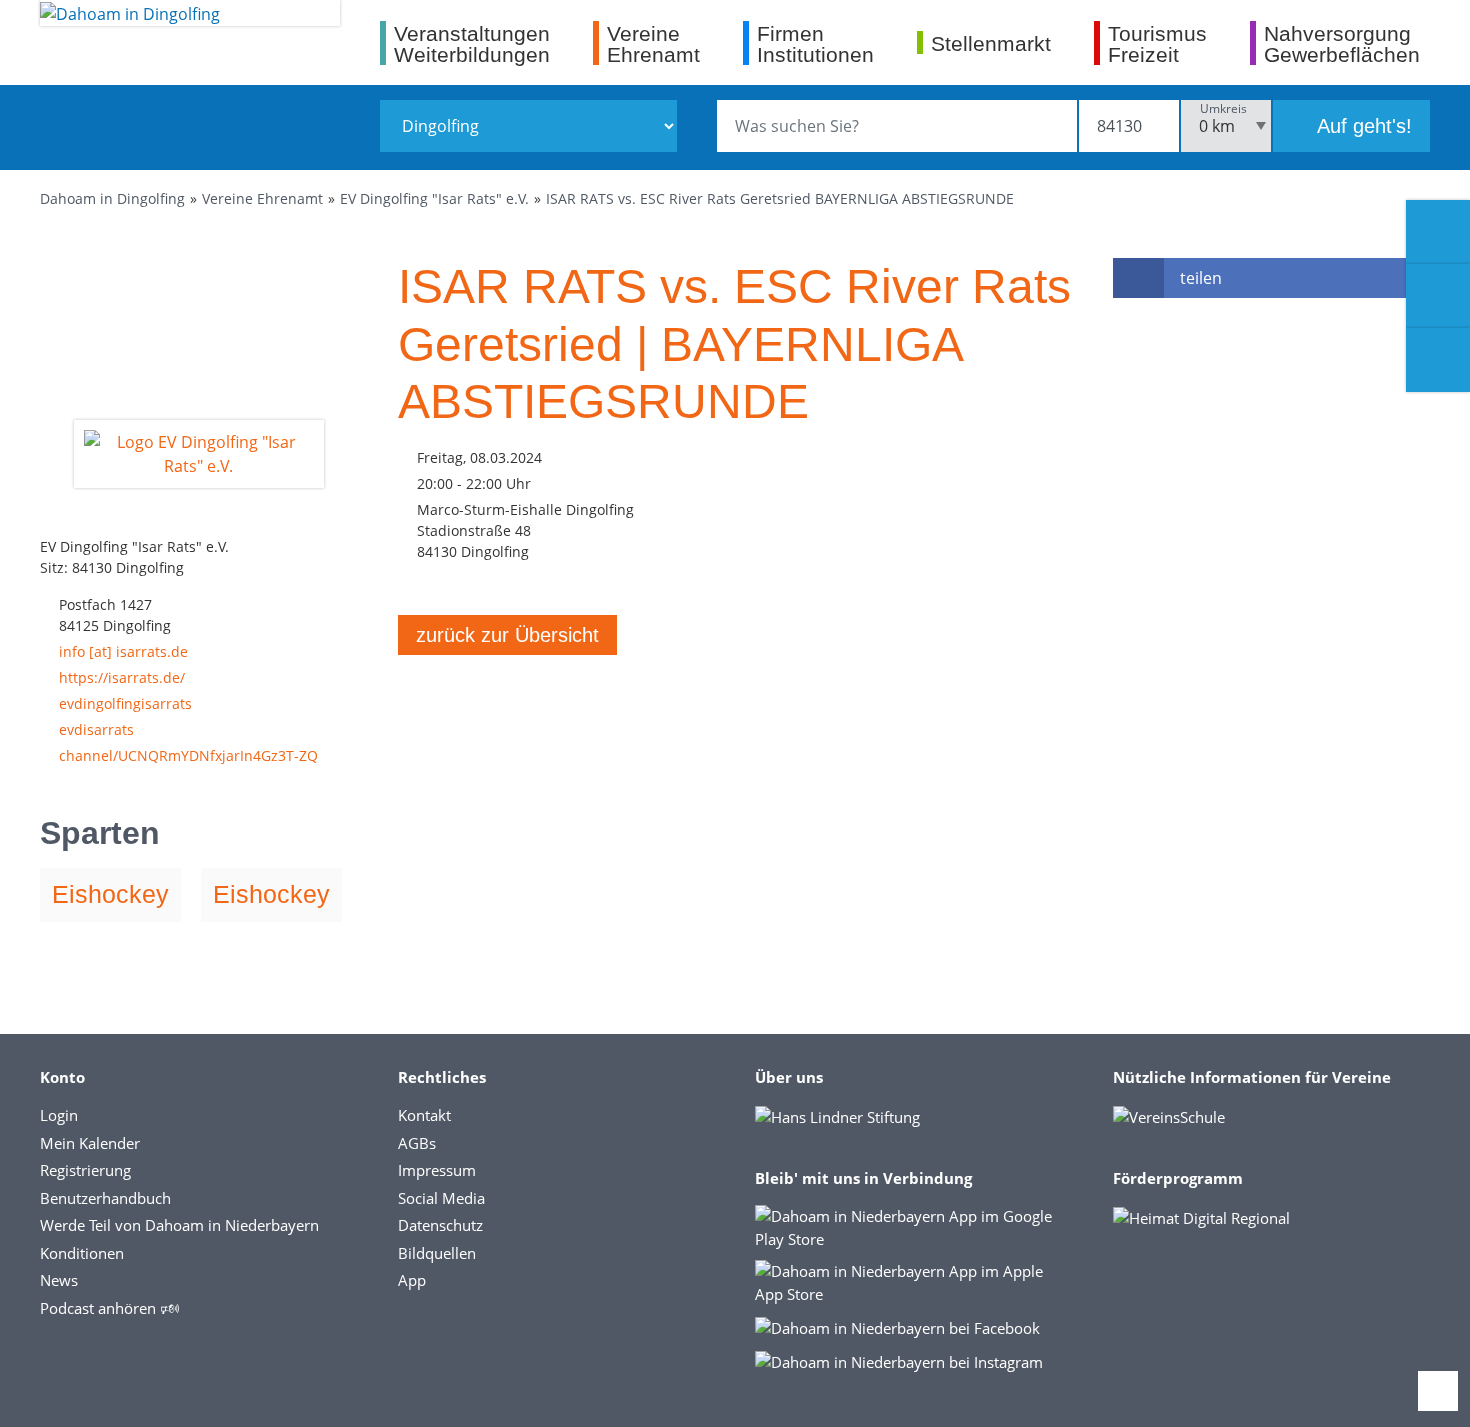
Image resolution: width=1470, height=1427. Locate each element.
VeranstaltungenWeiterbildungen (472, 43)
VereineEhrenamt (653, 43)
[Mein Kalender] (1438, 360)
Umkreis (1223, 108)
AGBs (417, 1143)
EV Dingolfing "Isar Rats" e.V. (434, 198)
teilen (1201, 278)
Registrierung (85, 1170)
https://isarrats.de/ (122, 677)
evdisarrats (96, 729)
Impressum (437, 1170)
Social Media (441, 1198)
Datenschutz (440, 1225)
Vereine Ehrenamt (262, 198)
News (59, 1280)
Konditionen (82, 1253)
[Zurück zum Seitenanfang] (1438, 1391)
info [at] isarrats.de (123, 651)
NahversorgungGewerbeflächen (1342, 43)
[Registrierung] (1438, 232)
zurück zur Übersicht (507, 635)
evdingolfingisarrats (125, 703)
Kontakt (424, 1115)
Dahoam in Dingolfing (112, 198)
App (412, 1280)
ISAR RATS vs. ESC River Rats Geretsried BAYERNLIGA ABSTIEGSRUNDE (780, 198)
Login (59, 1115)
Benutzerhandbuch (105, 1198)
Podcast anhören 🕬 (109, 1308)
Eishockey (110, 894)
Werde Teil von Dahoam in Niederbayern (179, 1225)
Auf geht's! (1362, 126)
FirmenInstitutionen (815, 43)
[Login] (1438, 296)
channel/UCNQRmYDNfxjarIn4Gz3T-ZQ (188, 755)
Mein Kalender (90, 1143)
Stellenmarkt (991, 43)
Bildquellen (437, 1253)
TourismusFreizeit (1157, 43)
